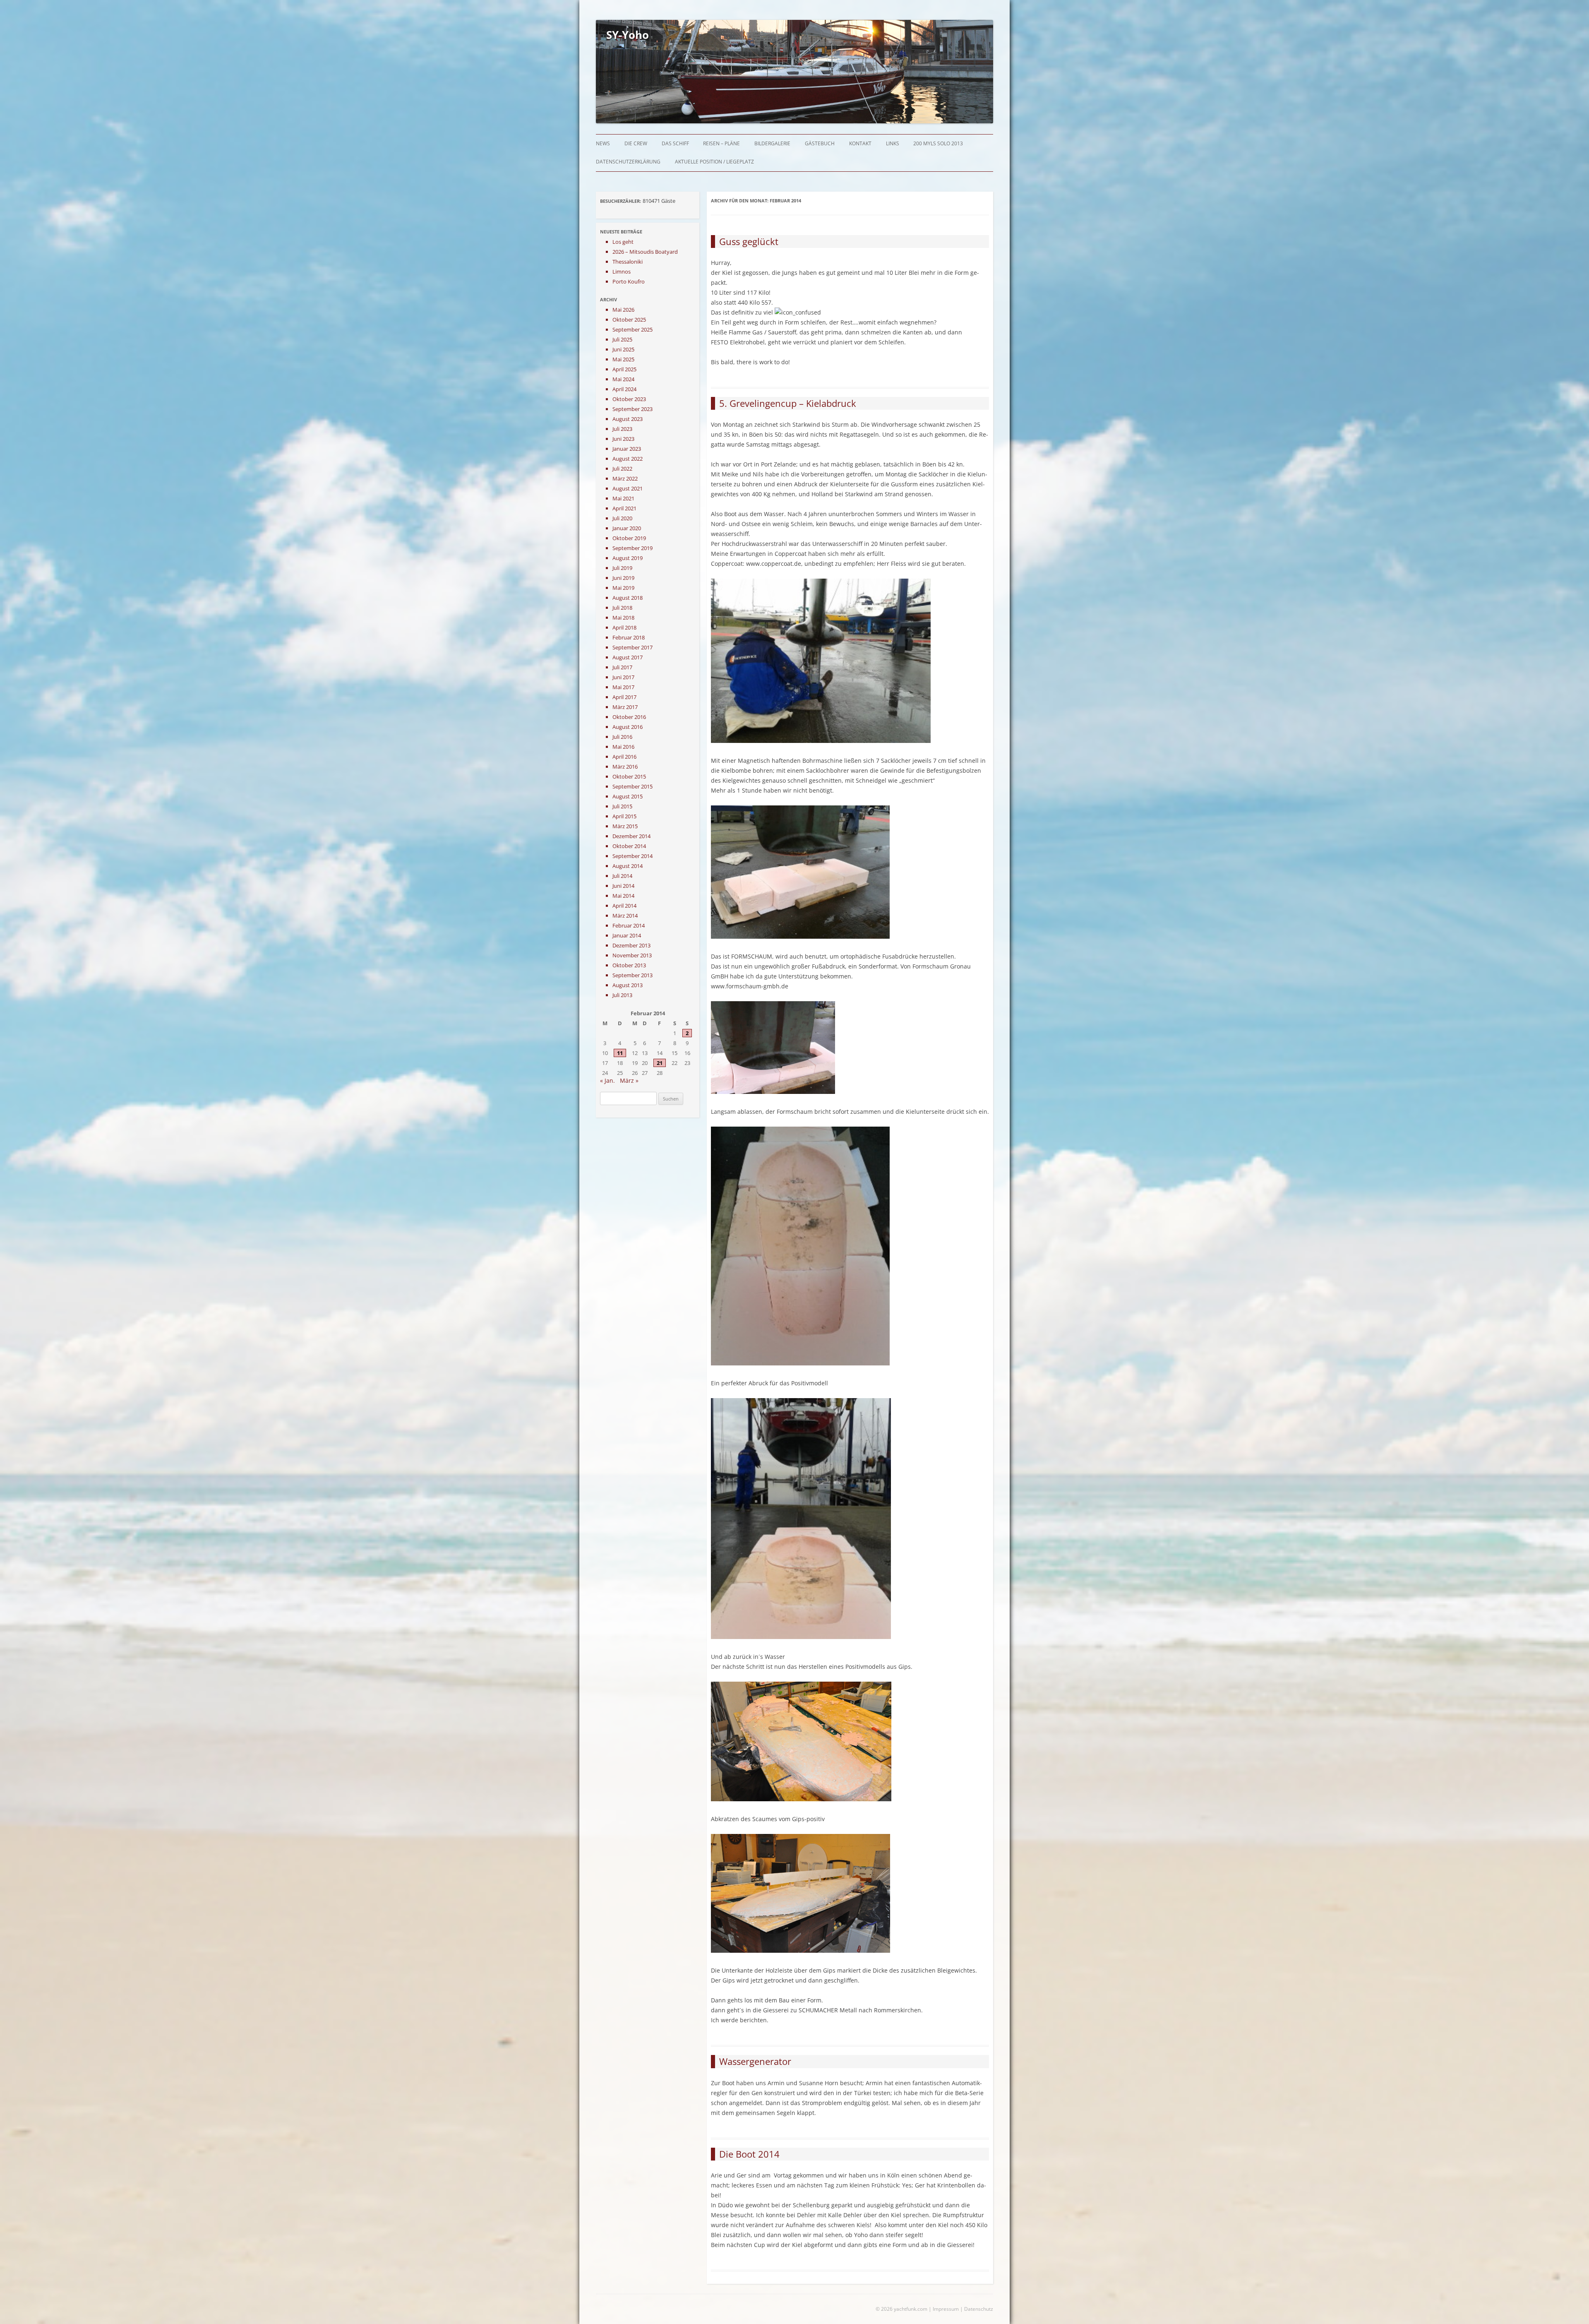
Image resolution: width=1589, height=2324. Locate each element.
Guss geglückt (749, 241)
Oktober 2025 (629, 320)
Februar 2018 (629, 637)
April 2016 (624, 757)
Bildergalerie (772, 143)
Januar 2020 (627, 528)
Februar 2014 (629, 925)
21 (660, 1063)
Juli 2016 (622, 737)
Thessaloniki (628, 262)
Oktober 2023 (629, 399)
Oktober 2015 (629, 776)
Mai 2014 (623, 896)
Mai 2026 (623, 310)
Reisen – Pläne (721, 143)
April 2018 (624, 627)
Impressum (946, 2309)
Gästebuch (820, 143)
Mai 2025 (623, 359)
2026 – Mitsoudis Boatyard (645, 252)
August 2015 (628, 796)
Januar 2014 (627, 935)
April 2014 (624, 906)
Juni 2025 (623, 349)
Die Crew (636, 143)
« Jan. (607, 1080)
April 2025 (624, 369)
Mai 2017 (623, 687)
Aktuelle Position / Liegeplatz (714, 162)
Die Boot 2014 (749, 2154)
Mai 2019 (623, 588)
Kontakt (860, 143)
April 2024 (624, 389)
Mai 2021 (623, 498)
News (603, 143)
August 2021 (628, 488)
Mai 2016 (623, 747)
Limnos (622, 272)
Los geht (623, 242)
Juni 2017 (623, 677)
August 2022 (628, 459)
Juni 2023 (623, 439)
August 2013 (628, 985)
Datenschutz (979, 2309)
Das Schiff (675, 143)
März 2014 (625, 916)
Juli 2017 (622, 667)
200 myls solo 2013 (938, 143)
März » (629, 1080)
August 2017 (628, 657)
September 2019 (632, 548)
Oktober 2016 (629, 717)
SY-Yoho (628, 35)
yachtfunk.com (911, 2309)
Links (893, 143)
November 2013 (632, 955)
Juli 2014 (622, 876)
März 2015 (625, 826)
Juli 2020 (622, 518)
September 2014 (632, 856)
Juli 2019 (622, 568)
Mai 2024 (623, 379)
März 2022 (625, 478)
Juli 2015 (622, 806)
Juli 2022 (622, 469)
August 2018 (628, 598)
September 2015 (632, 786)
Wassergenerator (755, 2061)
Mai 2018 (623, 618)
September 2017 (632, 647)
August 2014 (628, 866)
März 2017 (625, 707)
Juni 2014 (623, 886)
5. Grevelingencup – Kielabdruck (788, 403)
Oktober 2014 (629, 846)
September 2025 (632, 329)
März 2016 (625, 767)
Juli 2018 (622, 608)
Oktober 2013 (629, 965)
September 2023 (632, 409)
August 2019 (628, 558)
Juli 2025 (622, 339)
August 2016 (628, 727)
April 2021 (624, 508)
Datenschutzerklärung (628, 162)
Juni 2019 (623, 578)
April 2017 (624, 697)
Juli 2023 (622, 429)
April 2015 (624, 816)
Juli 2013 (622, 995)
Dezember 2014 (631, 836)
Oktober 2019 (629, 538)
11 (620, 1053)
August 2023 (628, 419)
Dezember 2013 (631, 945)
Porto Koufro (629, 281)
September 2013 (632, 975)
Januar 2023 (627, 449)
